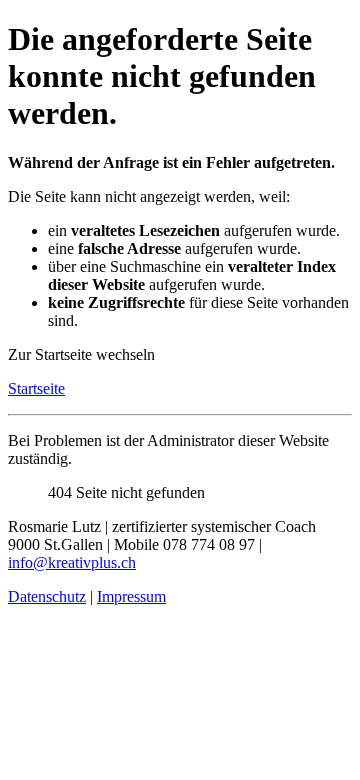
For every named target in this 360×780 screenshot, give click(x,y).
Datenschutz (47, 596)
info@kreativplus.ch (72, 562)
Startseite (36, 388)
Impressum (131, 596)
